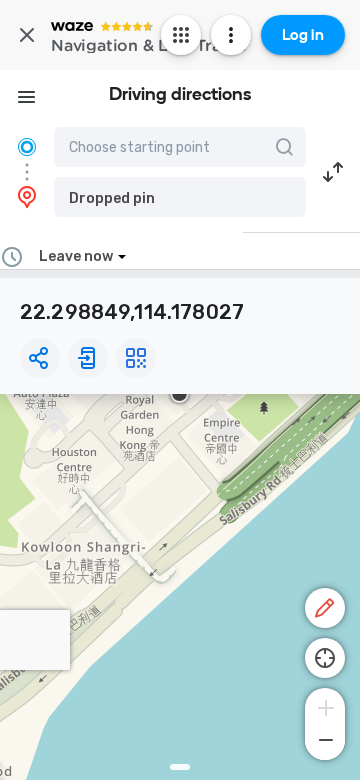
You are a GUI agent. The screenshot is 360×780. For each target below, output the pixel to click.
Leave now (76, 256)
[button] (180, 197)
